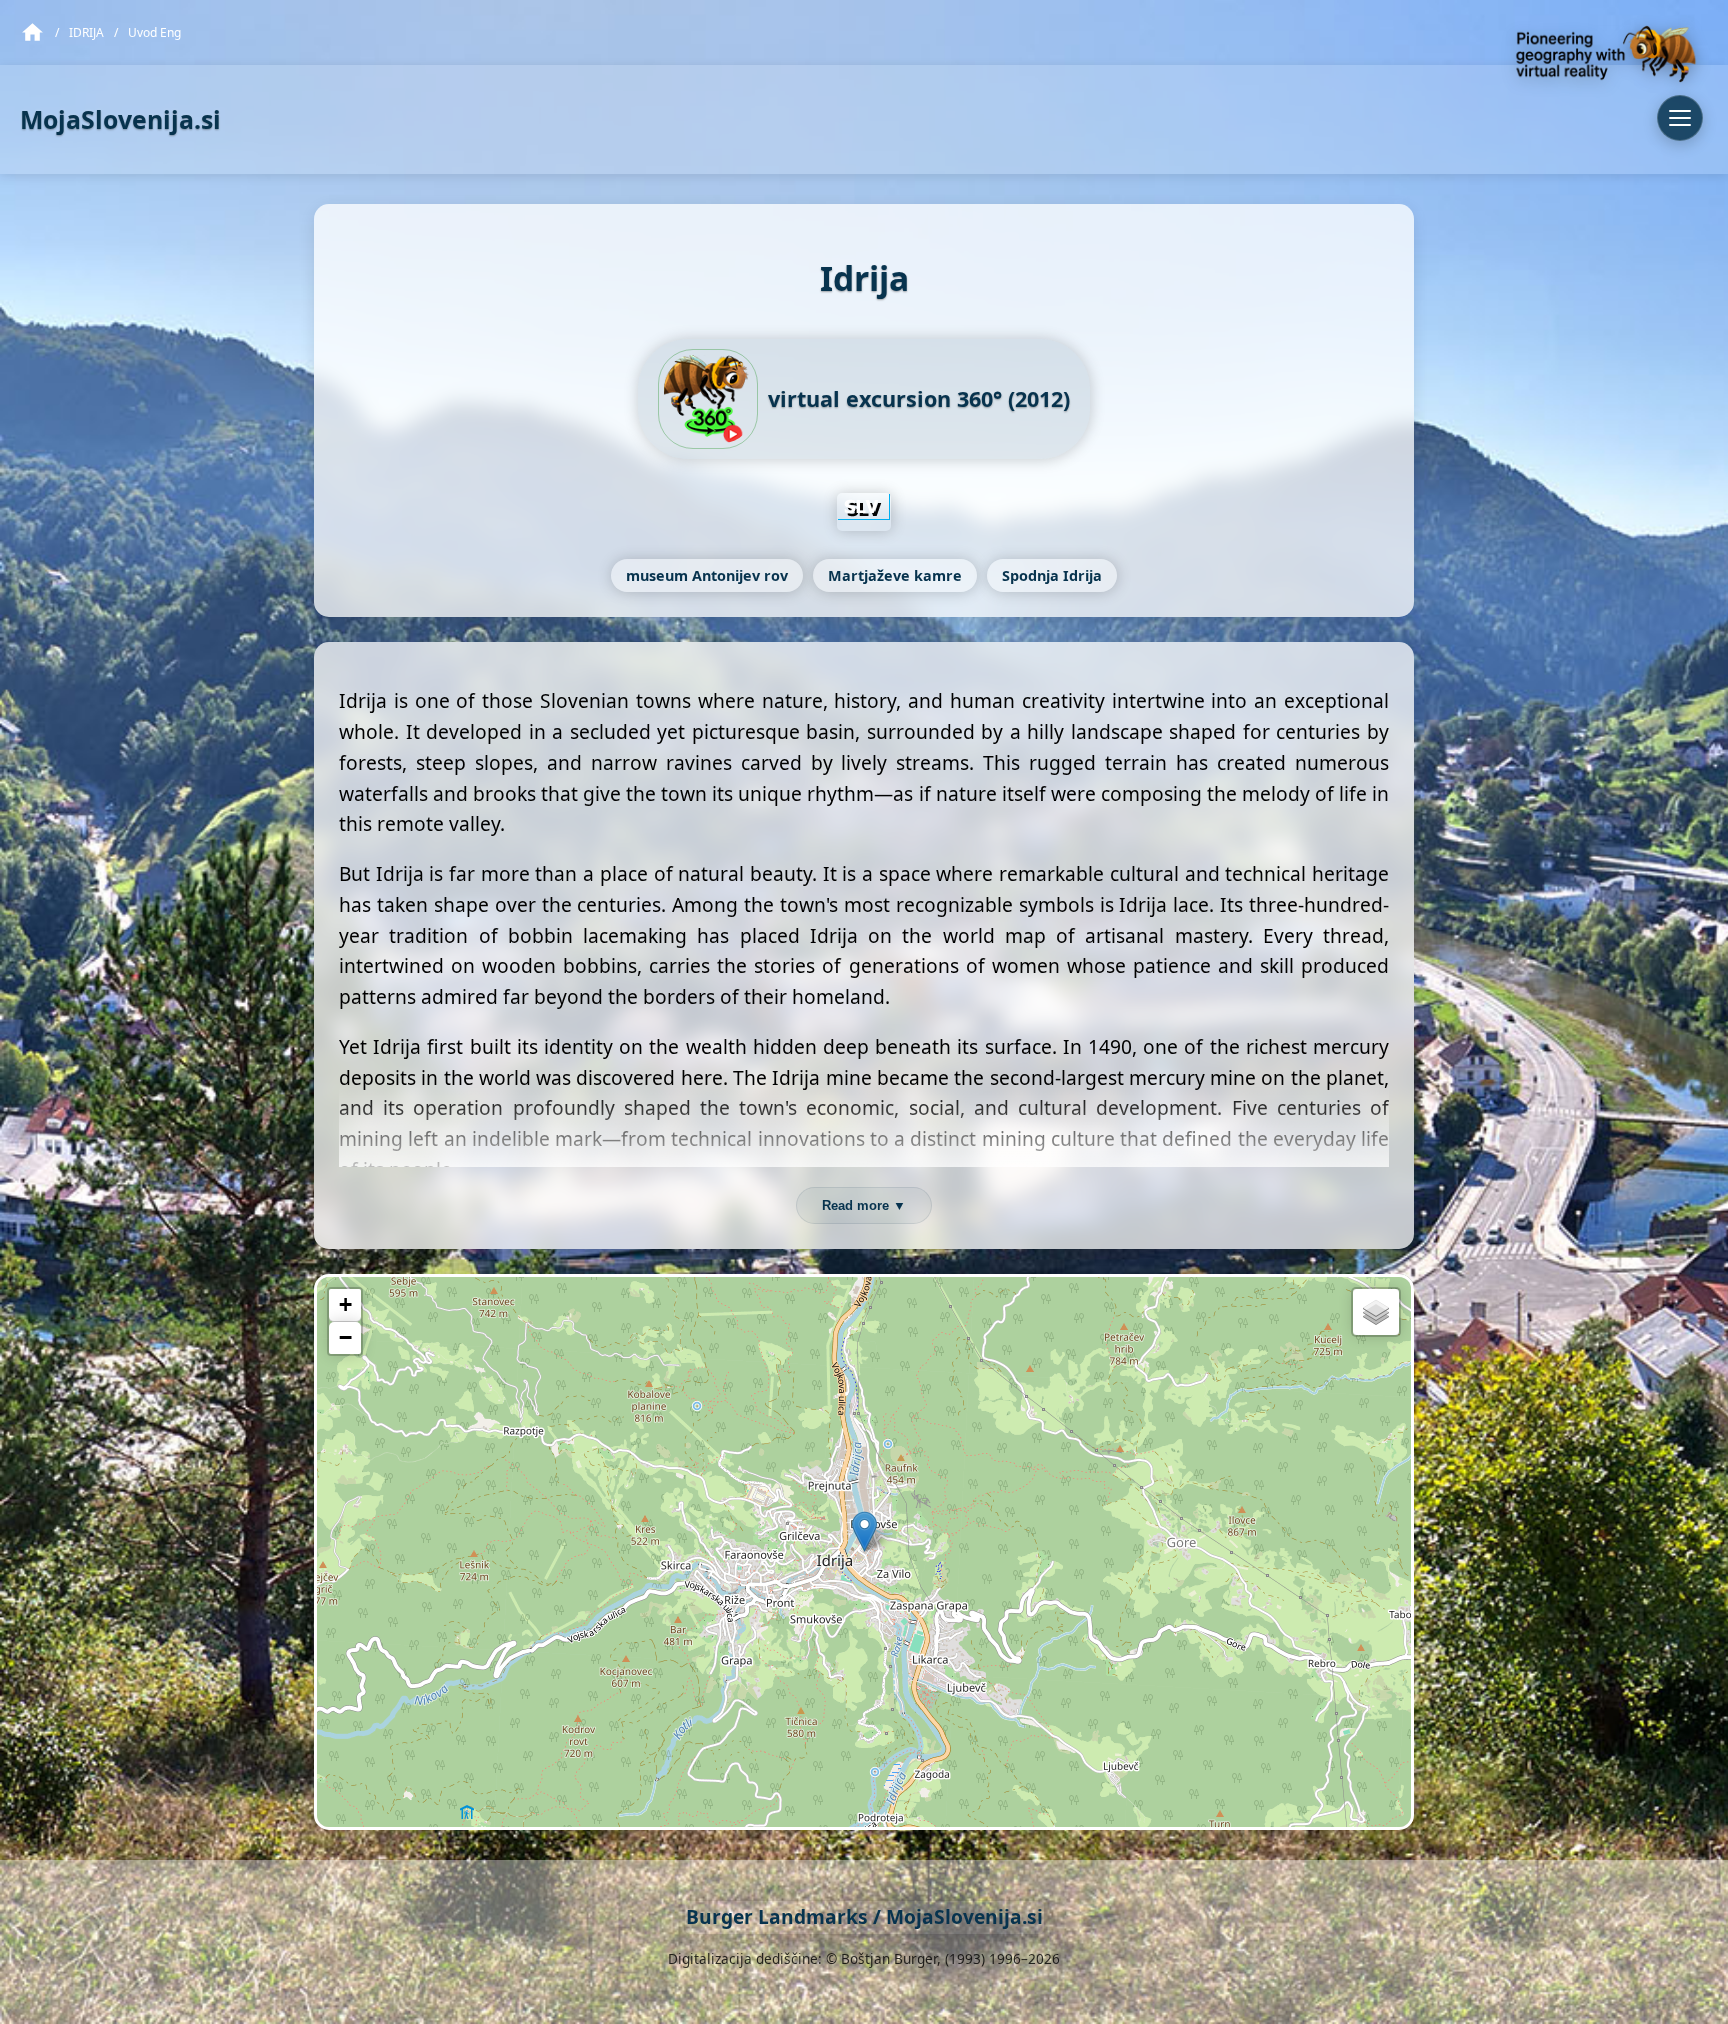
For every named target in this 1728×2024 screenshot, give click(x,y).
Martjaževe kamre (895, 575)
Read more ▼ (864, 1205)
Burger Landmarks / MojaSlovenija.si (864, 1916)
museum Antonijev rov (707, 575)
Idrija (86, 32)
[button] (864, 1531)
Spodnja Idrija (1052, 575)
